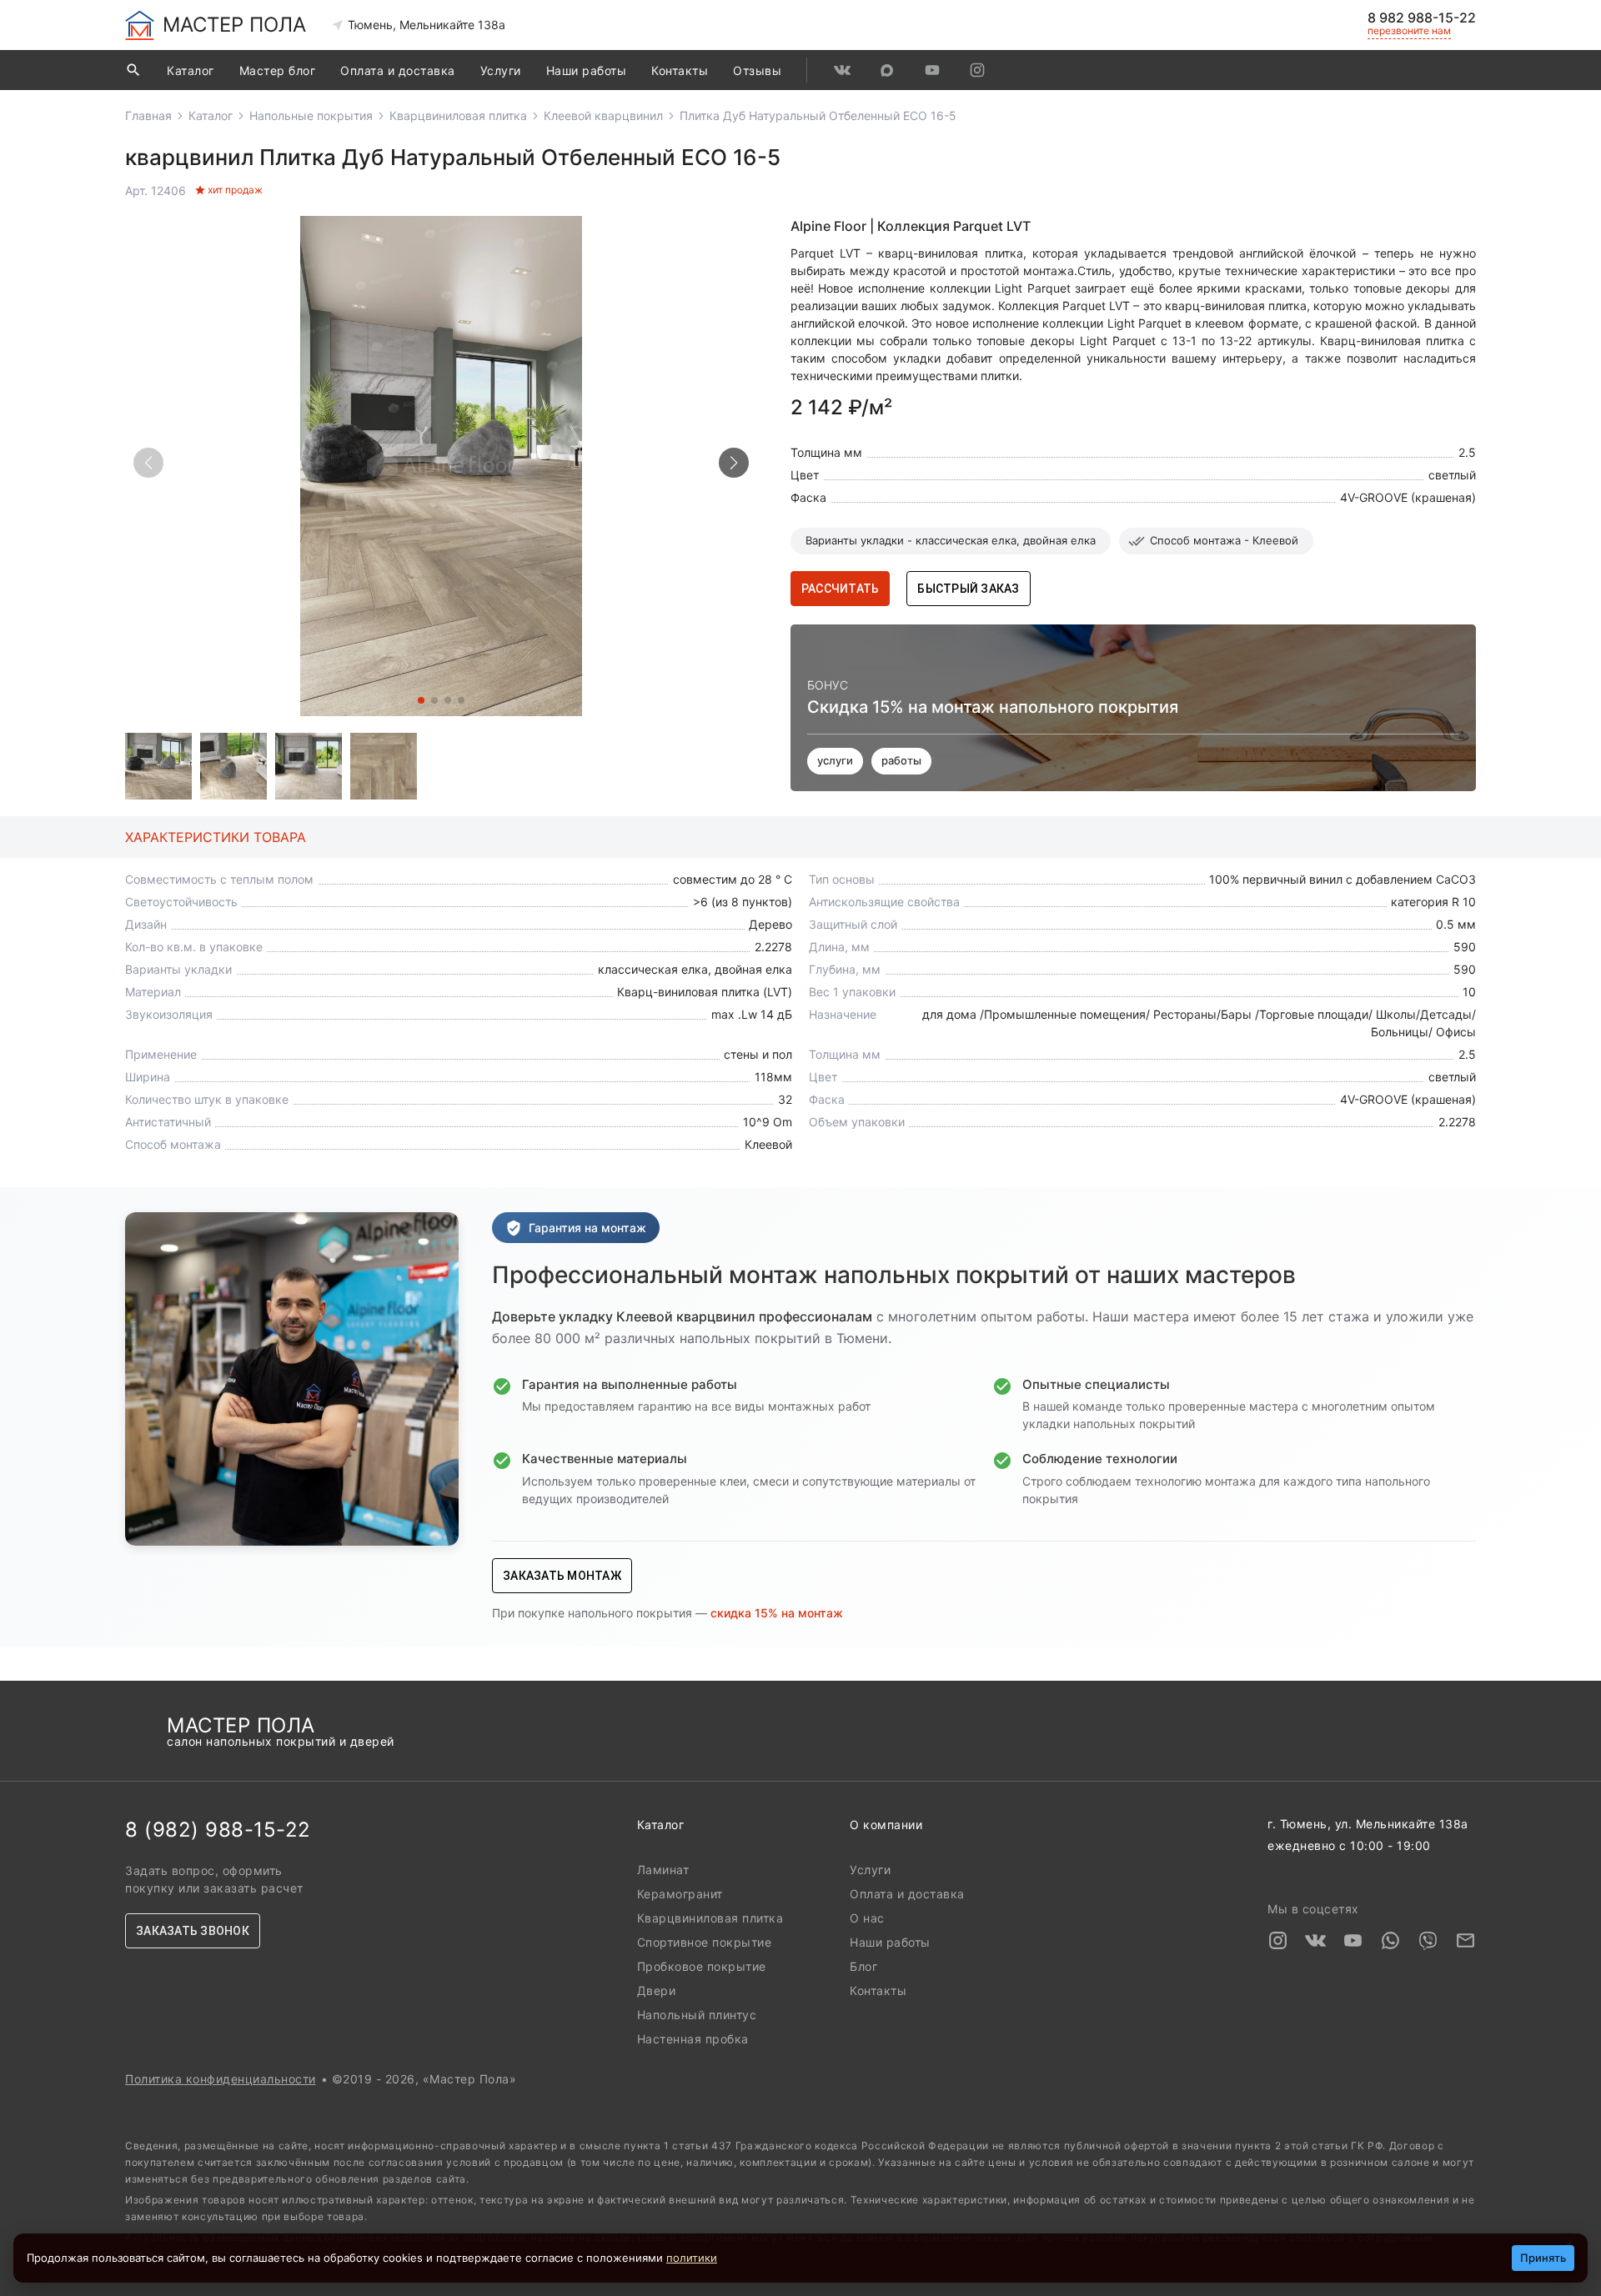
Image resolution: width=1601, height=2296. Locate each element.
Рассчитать (841, 589)
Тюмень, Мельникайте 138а (427, 25)
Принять (1543, 2258)
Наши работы (587, 70)
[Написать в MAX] (887, 70)
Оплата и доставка (398, 70)
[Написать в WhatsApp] (1390, 1943)
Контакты (680, 70)
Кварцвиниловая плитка (458, 115)
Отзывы (757, 70)
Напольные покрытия (311, 115)
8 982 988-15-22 (1422, 18)
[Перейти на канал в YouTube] (932, 70)
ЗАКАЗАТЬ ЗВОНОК (193, 1931)
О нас (867, 1918)
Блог (863, 1966)
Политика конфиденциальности (221, 2079)
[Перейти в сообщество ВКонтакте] (842, 70)
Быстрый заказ (968, 589)
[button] (734, 463)
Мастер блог (278, 70)
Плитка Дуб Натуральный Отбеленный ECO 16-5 (818, 115)
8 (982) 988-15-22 (218, 1830)
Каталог (191, 70)
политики (692, 2258)
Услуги (501, 70)
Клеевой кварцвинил (603, 115)
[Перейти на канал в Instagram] (977, 70)
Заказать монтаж (562, 1576)
